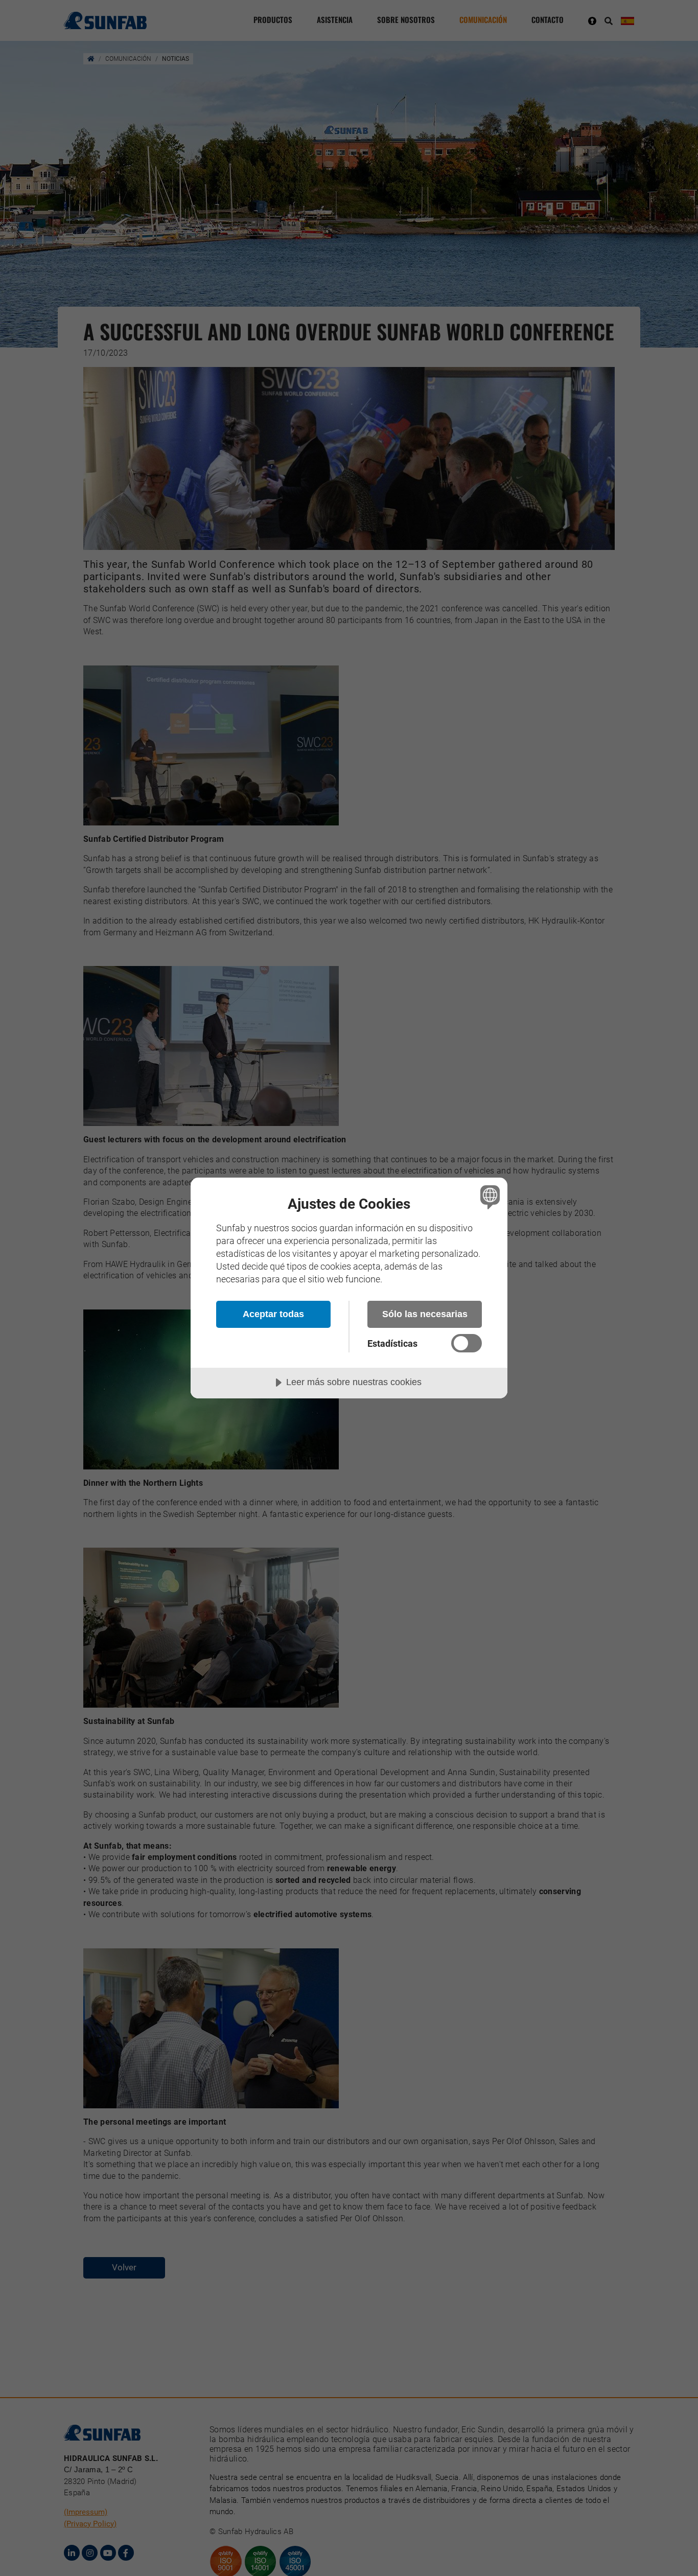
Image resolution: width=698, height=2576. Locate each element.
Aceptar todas (273, 1314)
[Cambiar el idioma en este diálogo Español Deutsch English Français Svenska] (488, 1197)
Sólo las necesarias (425, 1314)
